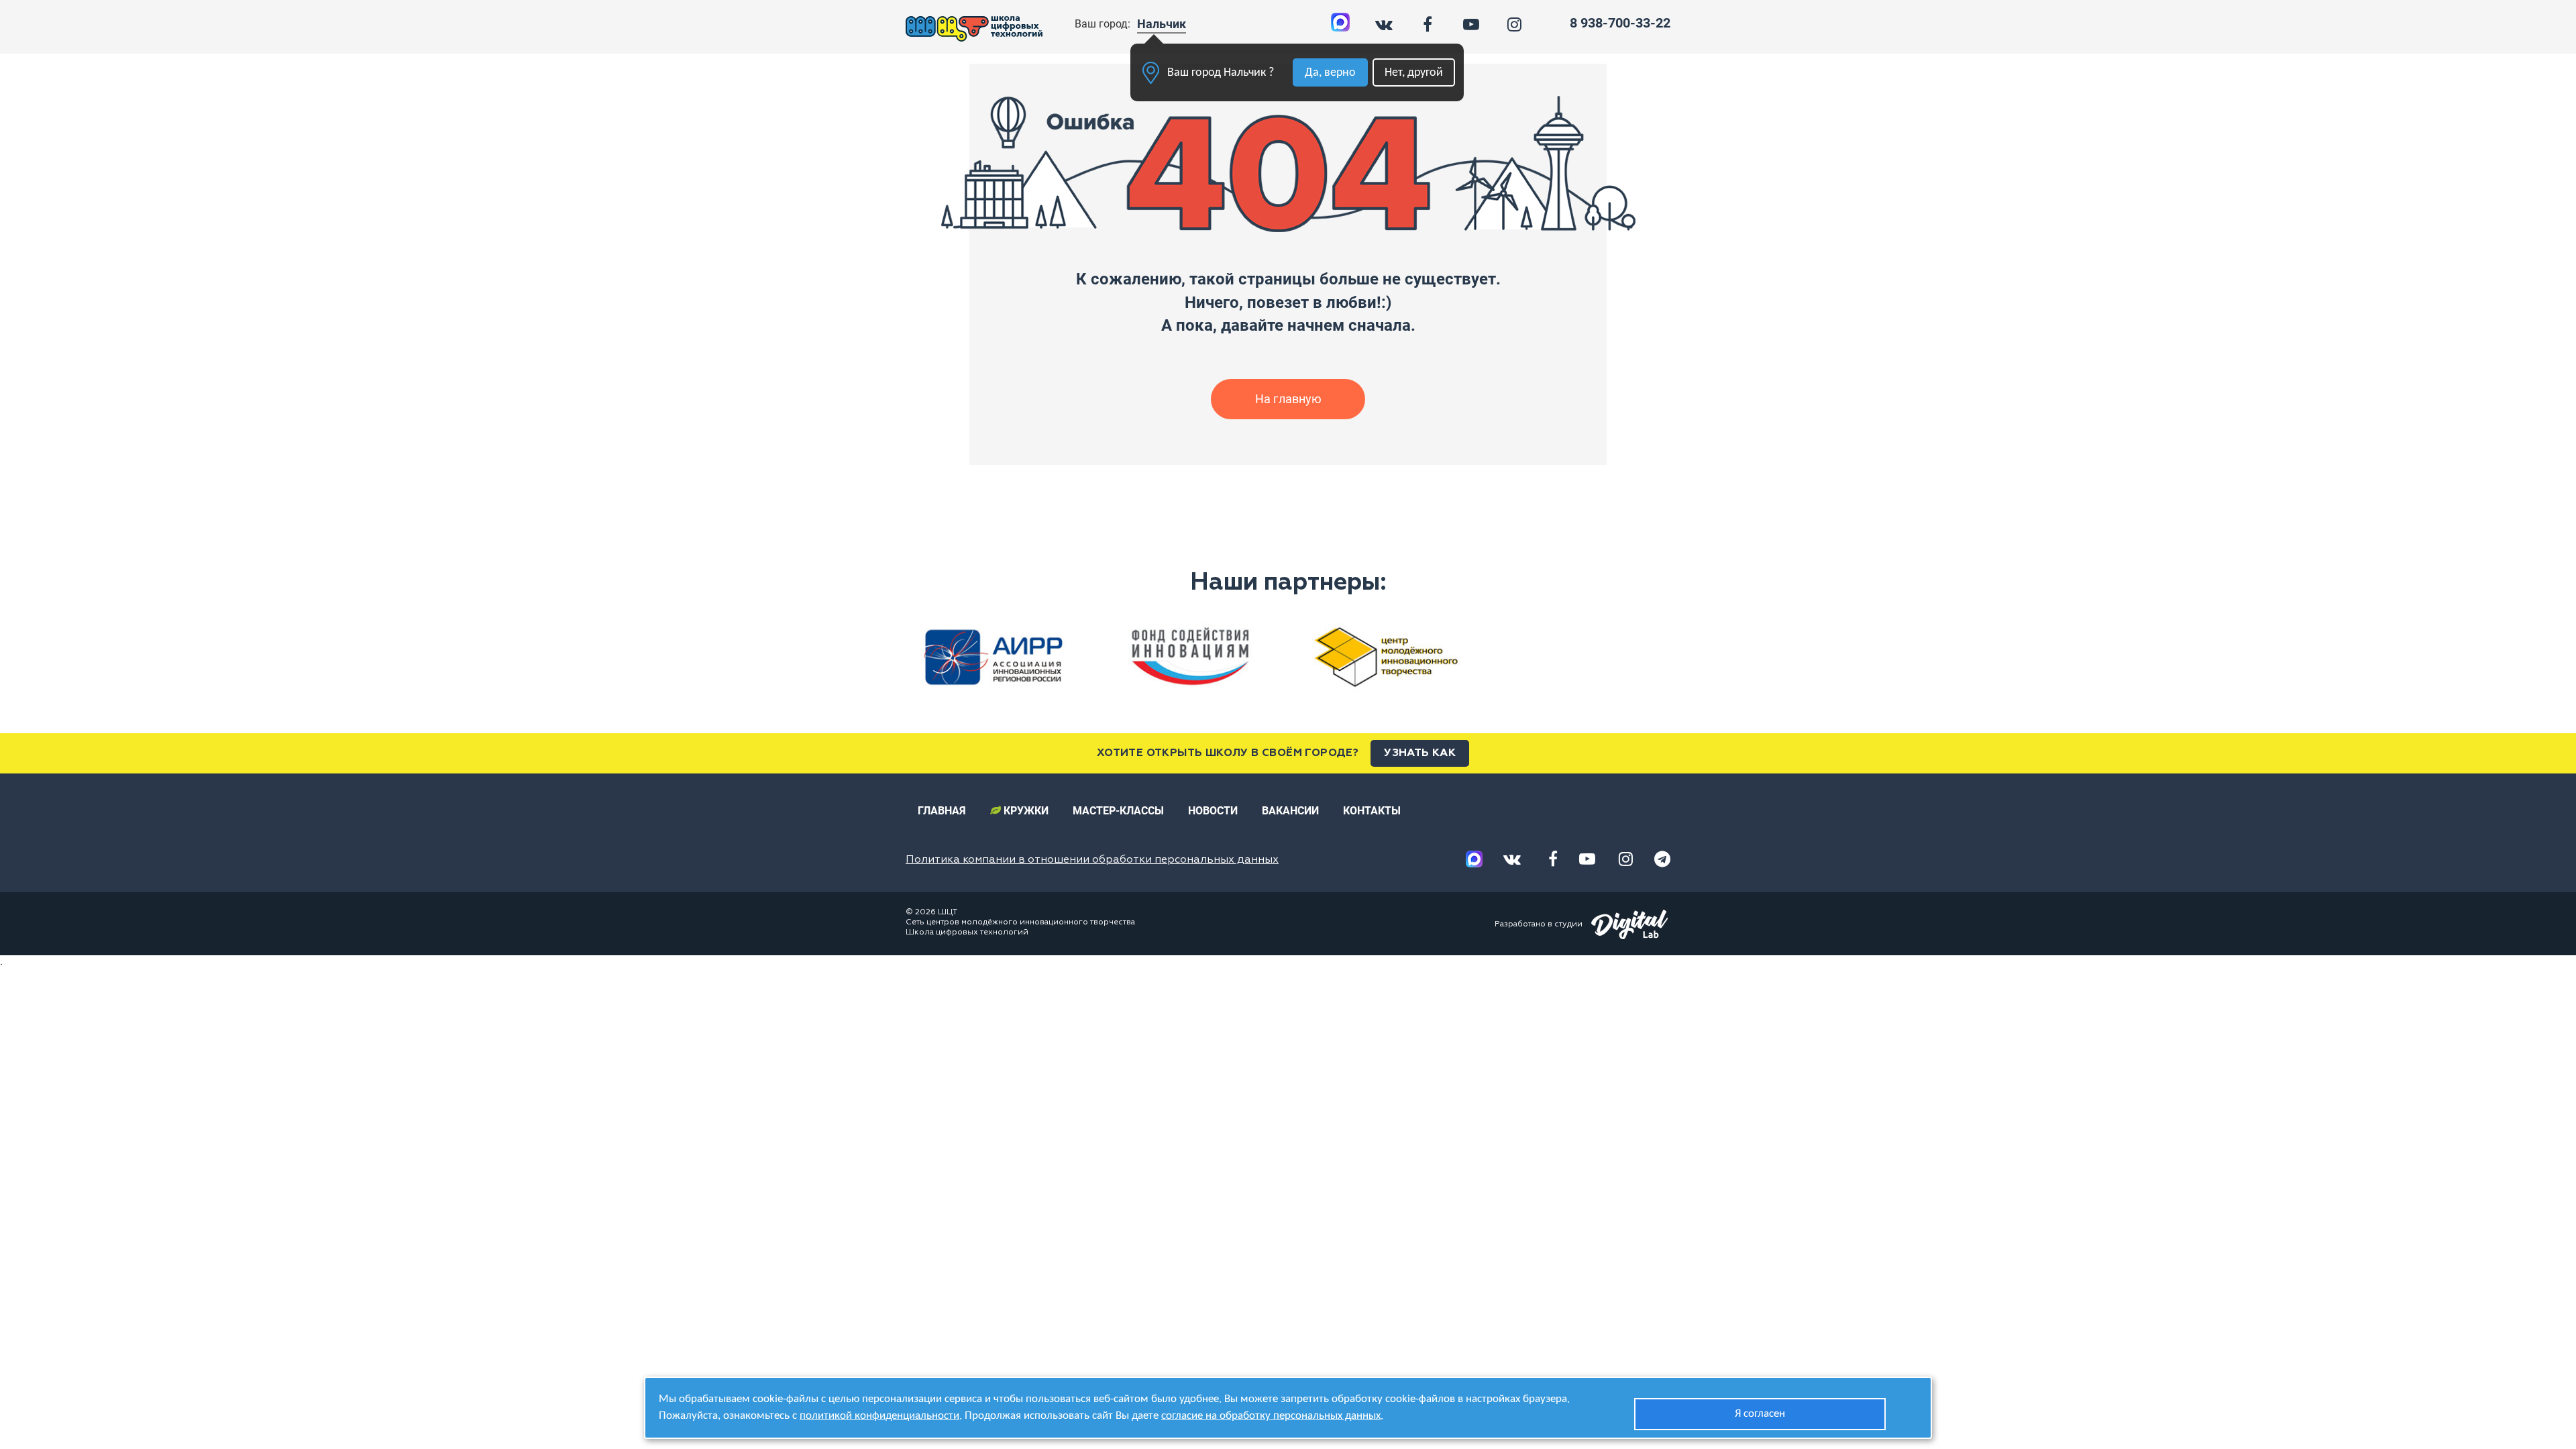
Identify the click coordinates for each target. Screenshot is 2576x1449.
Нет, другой (1414, 73)
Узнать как (1420, 753)
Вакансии (1290, 811)
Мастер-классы (1118, 811)
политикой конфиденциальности (879, 1416)
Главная (942, 811)
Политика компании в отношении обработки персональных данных (1092, 860)
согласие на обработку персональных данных (1271, 1416)
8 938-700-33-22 (1620, 23)
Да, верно (1330, 73)
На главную (1288, 399)
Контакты (1372, 811)
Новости (1213, 811)
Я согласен (1760, 1414)
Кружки (1025, 811)
